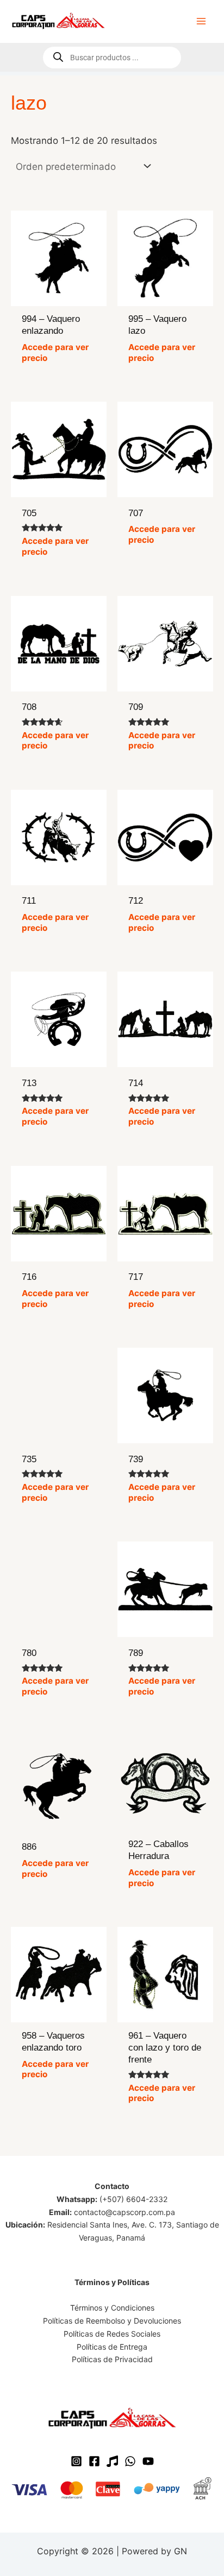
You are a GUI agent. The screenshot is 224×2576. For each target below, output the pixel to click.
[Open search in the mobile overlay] (112, 58)
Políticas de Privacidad (112, 2359)
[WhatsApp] (130, 2461)
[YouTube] (148, 2461)
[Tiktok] (112, 2461)
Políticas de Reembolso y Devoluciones (112, 2321)
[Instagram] (76, 2461)
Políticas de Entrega (112, 2347)
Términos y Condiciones (112, 2308)
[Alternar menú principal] (201, 21)
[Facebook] (94, 2461)
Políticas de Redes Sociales (112, 2334)
